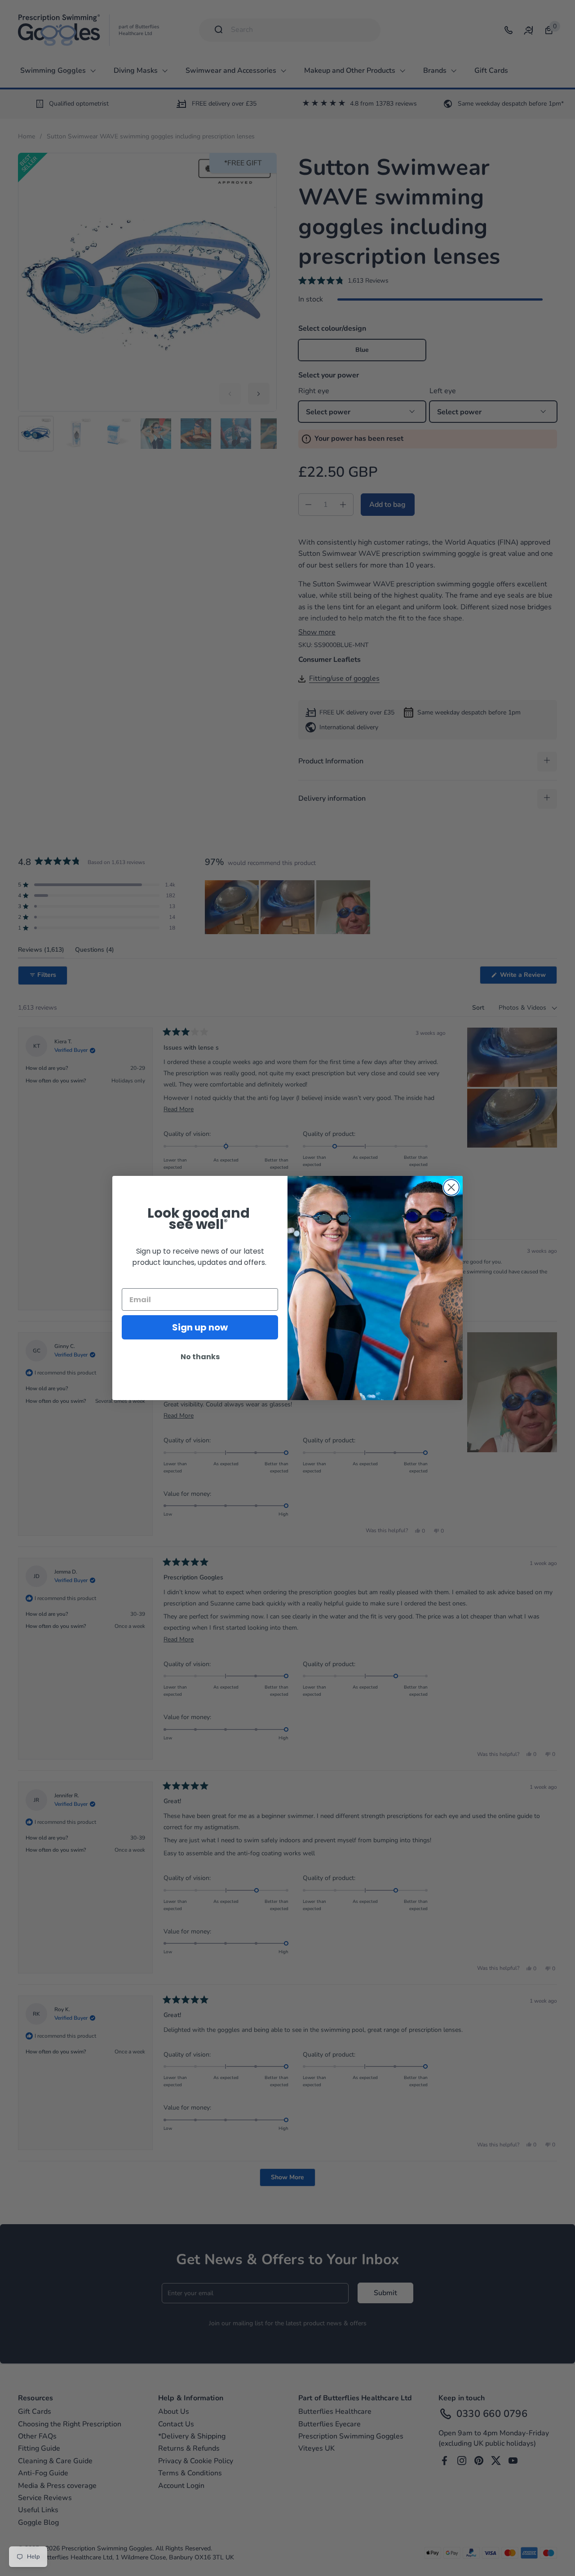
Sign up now (200, 1327)
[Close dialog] (451, 1187)
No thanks (200, 1357)
